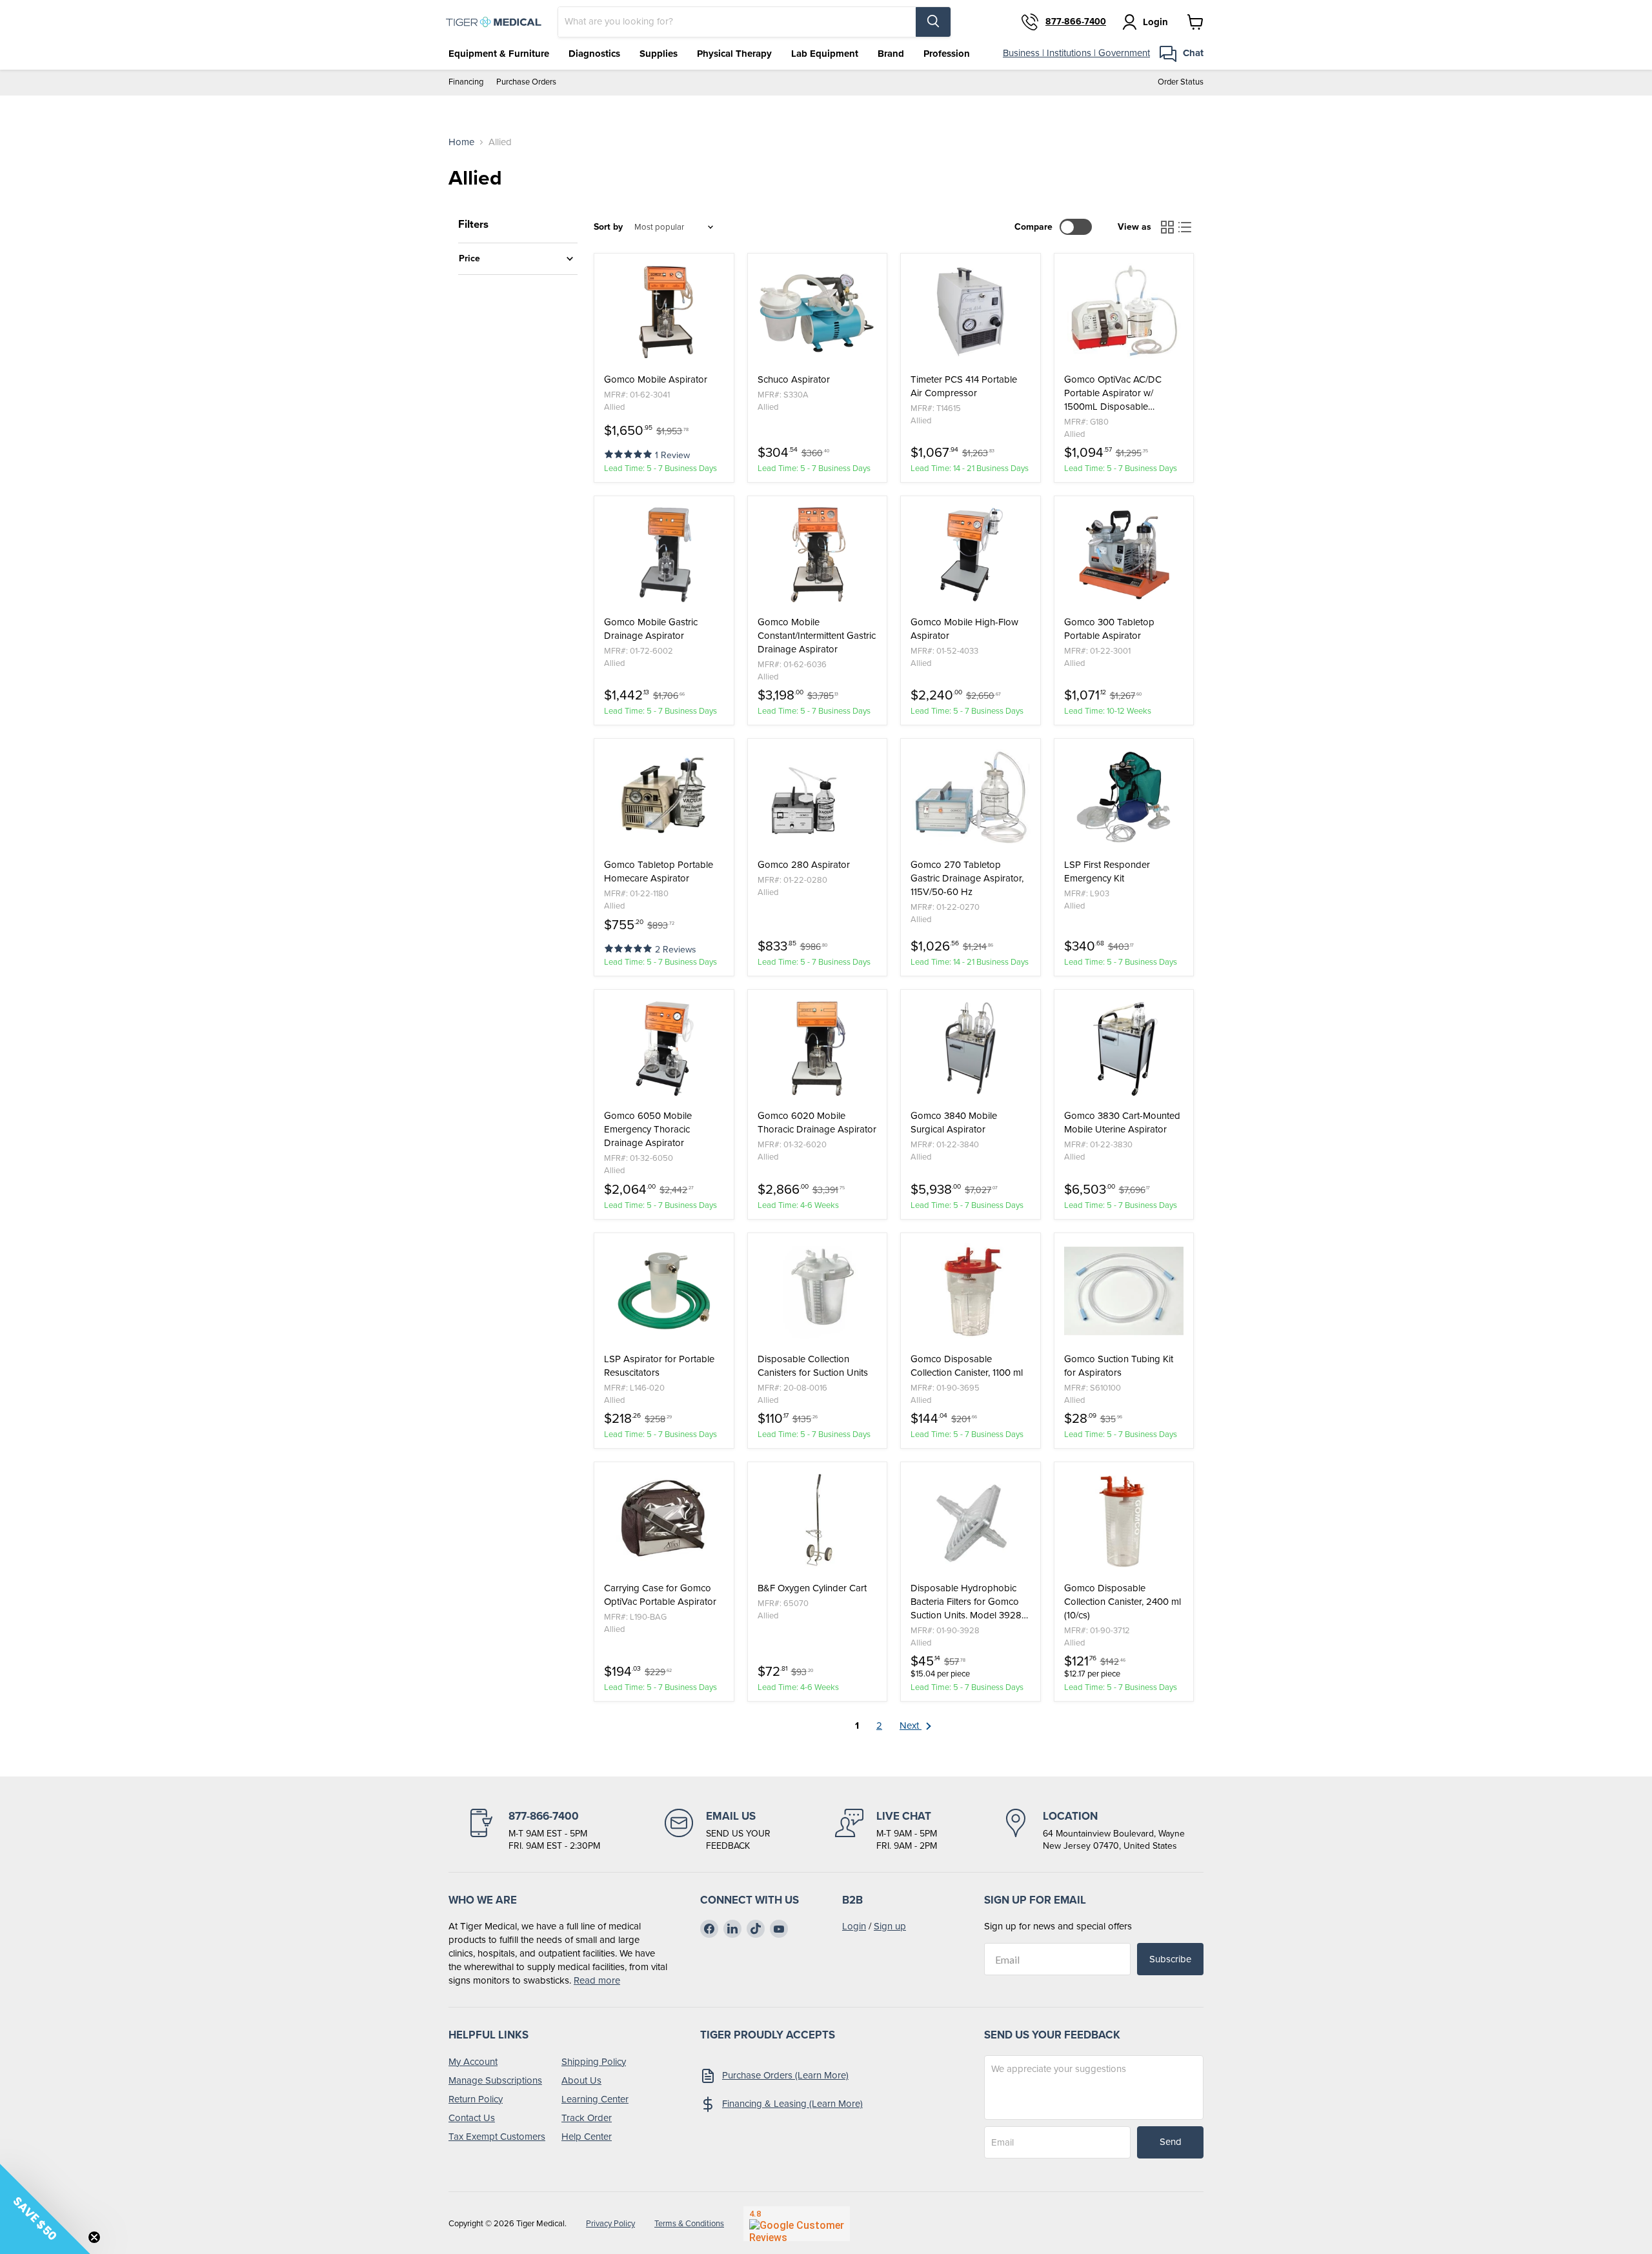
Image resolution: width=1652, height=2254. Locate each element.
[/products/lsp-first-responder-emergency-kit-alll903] (1124, 797)
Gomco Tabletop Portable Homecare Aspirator (659, 872)
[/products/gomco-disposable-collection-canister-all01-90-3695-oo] (971, 1291)
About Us (581, 2080)
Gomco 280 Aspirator (804, 865)
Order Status (1181, 82)
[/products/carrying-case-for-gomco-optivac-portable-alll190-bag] (664, 1520)
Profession (947, 54)
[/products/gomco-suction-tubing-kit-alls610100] (1124, 1291)
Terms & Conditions (689, 2223)
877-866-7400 (1076, 22)
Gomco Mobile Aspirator (656, 380)
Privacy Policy (610, 2223)
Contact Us (472, 2118)
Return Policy (476, 2099)
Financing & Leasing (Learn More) (792, 2104)
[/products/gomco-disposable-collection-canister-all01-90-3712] (1124, 1520)
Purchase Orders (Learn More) (785, 2075)
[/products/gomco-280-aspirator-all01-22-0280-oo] (818, 797)
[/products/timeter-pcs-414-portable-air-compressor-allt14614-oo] (971, 312)
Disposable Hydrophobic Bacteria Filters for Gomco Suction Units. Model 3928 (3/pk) (966, 1602)
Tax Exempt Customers (497, 2137)
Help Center (587, 2137)
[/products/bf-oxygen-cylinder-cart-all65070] (818, 1520)
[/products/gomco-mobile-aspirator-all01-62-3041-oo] (664, 312)
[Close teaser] (94, 2237)
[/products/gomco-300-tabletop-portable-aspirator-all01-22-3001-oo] (1124, 554)
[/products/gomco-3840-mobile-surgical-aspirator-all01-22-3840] (971, 1048)
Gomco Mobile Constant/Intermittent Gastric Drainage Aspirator (817, 636)
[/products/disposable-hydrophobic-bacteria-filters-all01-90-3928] (971, 1520)
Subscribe (1170, 1959)
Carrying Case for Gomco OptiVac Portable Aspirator (660, 1595)
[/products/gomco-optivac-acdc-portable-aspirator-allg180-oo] (1124, 312)
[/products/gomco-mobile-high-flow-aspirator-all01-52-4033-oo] (971, 554)
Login (854, 1926)
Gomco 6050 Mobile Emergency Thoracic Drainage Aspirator (648, 1130)
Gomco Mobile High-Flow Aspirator (964, 629)
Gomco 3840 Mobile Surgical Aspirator (954, 1123)
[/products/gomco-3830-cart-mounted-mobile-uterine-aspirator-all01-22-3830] (1124, 1048)
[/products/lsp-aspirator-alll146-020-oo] (664, 1291)
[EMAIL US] (718, 1831)
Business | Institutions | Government (1076, 53)
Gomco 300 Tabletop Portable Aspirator (1109, 629)
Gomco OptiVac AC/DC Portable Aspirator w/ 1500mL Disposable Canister (1113, 393)
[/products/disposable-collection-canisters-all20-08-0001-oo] (818, 1291)
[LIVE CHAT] (886, 1831)
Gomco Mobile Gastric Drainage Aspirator (651, 629)
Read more (597, 1980)
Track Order (587, 2118)
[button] (630, 453)
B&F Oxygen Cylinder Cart (812, 1588)
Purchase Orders (526, 82)
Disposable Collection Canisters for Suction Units (813, 1366)
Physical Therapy (734, 54)
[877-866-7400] (534, 1831)
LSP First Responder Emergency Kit (1107, 872)
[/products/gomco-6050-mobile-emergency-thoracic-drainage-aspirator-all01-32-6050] (664, 1048)
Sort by (608, 227)
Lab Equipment (825, 54)
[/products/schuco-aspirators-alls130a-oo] (818, 312)
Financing (466, 82)
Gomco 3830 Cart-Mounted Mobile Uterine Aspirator (1122, 1123)
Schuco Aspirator (794, 380)
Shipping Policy (594, 2062)
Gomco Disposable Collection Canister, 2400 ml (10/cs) (1123, 1602)
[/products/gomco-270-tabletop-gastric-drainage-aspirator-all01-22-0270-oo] (971, 797)
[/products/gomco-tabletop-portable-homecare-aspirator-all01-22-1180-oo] (664, 797)
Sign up (890, 1926)
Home (461, 142)
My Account (473, 2062)
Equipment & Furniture (499, 54)
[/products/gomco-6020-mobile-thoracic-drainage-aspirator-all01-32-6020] (818, 1048)
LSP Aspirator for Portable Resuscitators (659, 1366)
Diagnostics (594, 54)
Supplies (659, 54)
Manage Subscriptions (495, 2080)
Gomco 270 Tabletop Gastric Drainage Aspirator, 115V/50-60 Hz (967, 879)
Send (1171, 2142)
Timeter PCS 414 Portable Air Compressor (964, 387)
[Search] (933, 22)
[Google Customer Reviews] (797, 2224)
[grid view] (1167, 227)
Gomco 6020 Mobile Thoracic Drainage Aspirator (817, 1123)
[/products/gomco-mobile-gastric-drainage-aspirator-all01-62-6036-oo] (818, 554)
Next (911, 1726)
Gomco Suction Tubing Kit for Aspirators (1119, 1366)
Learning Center (595, 2099)
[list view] (1185, 227)
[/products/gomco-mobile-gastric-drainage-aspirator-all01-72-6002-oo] (664, 554)
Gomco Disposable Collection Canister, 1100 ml (967, 1366)
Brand (891, 54)
